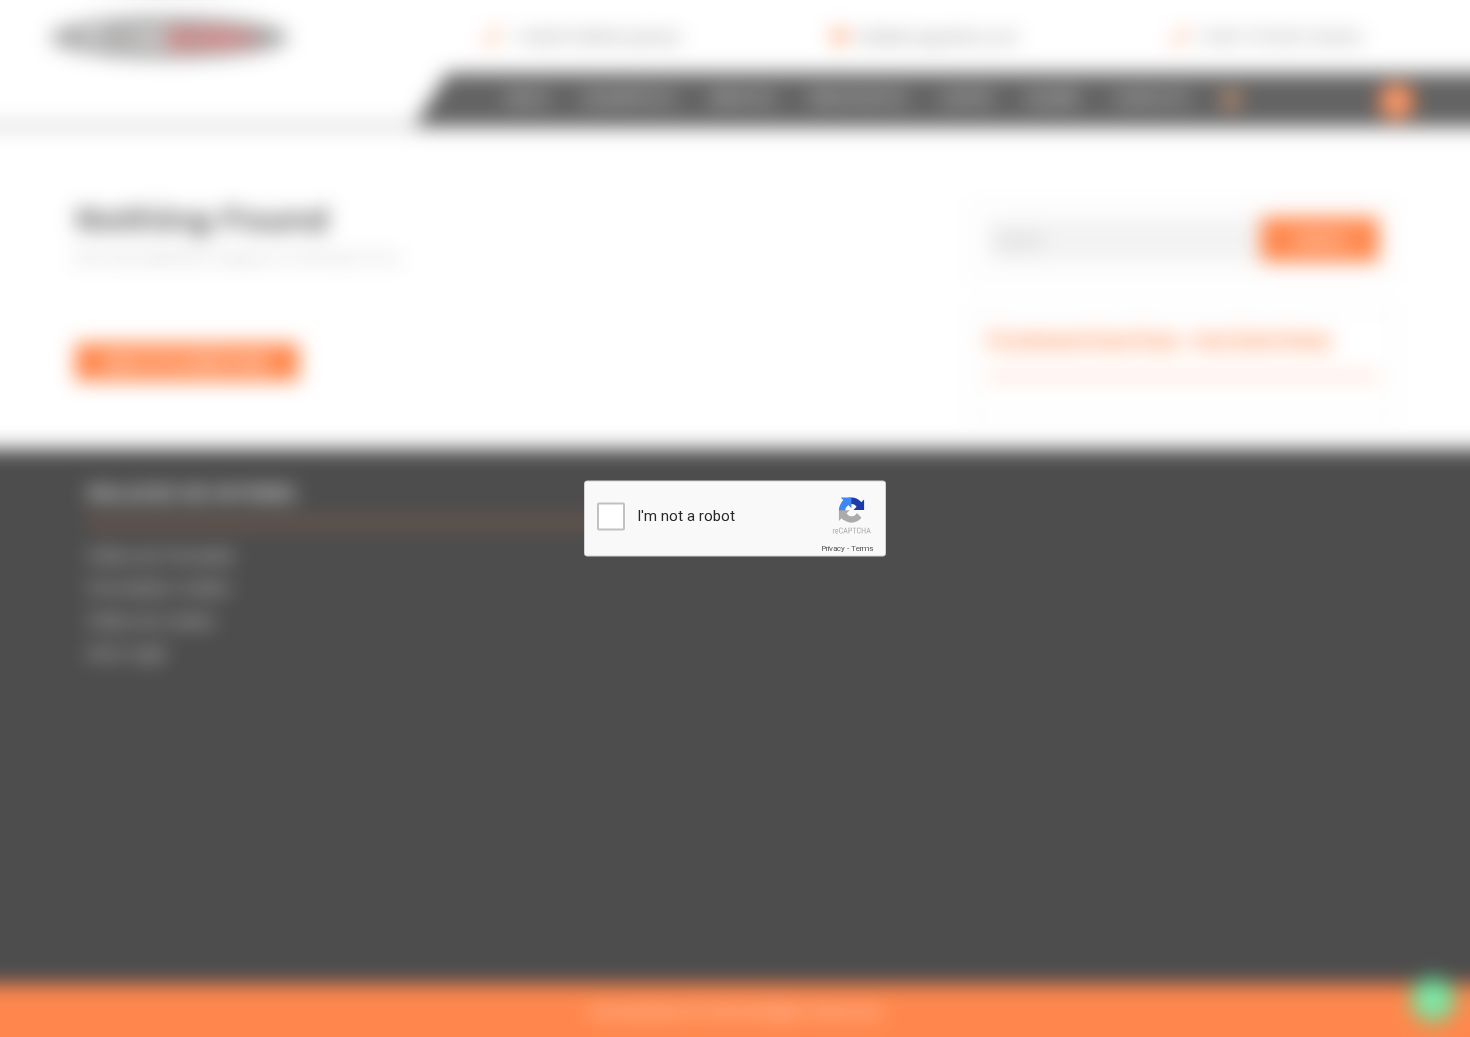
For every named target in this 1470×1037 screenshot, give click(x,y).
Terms (862, 547)
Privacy (833, 547)
